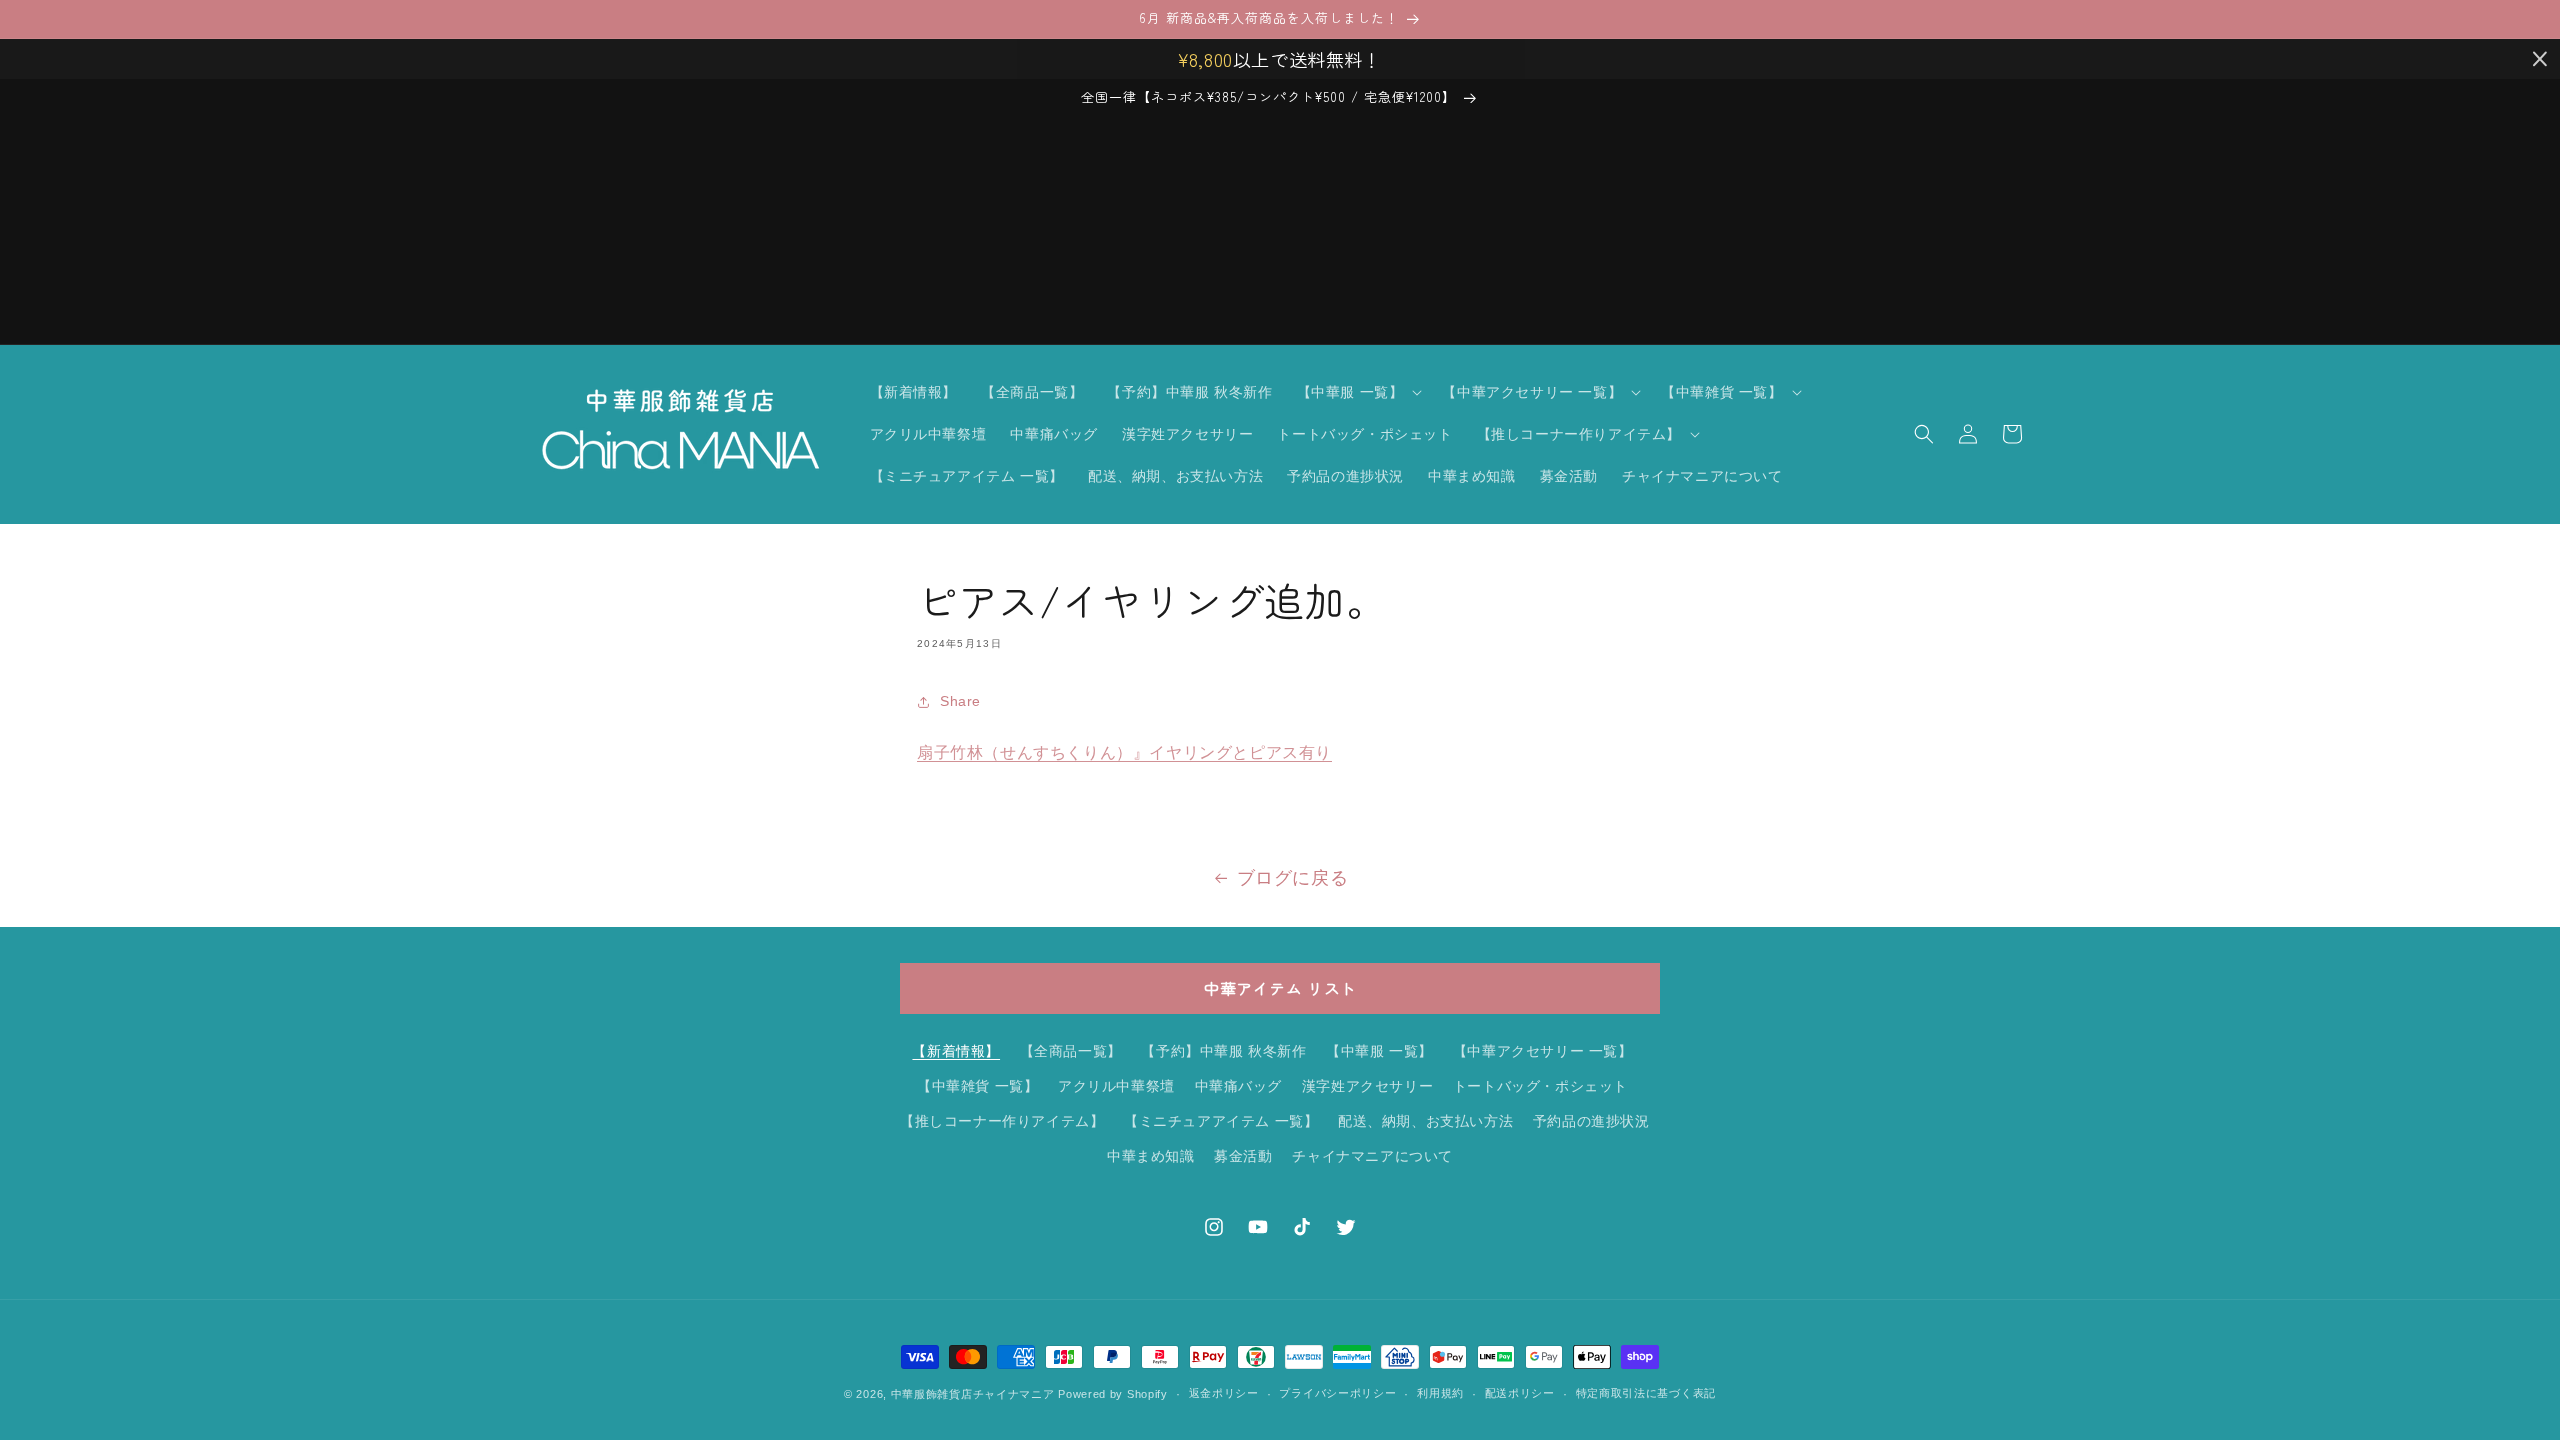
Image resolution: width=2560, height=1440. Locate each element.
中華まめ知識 (1151, 1156)
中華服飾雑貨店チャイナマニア (973, 1394)
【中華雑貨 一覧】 (977, 1086)
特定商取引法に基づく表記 (1646, 1393)
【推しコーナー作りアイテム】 (1002, 1121)
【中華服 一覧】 (1379, 1051)
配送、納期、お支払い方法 (1425, 1121)
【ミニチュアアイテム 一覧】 (1221, 1121)
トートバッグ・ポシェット (1540, 1086)
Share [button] (960, 701)
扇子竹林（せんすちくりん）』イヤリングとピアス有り (1124, 752)
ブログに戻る (1293, 878)
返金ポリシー (1224, 1393)
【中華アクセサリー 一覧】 (1543, 1051)
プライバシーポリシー (1337, 1393)
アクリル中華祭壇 (1116, 1086)
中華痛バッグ (1239, 1086)
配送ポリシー (1520, 1393)
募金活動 (1243, 1156)
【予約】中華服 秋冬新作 (1223, 1051)
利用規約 (1440, 1393)
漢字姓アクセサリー (1367, 1086)
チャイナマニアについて (1372, 1156)
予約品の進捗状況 (1591, 1121)
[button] (1358, 392)
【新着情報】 (956, 1051)
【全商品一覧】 (1071, 1051)
